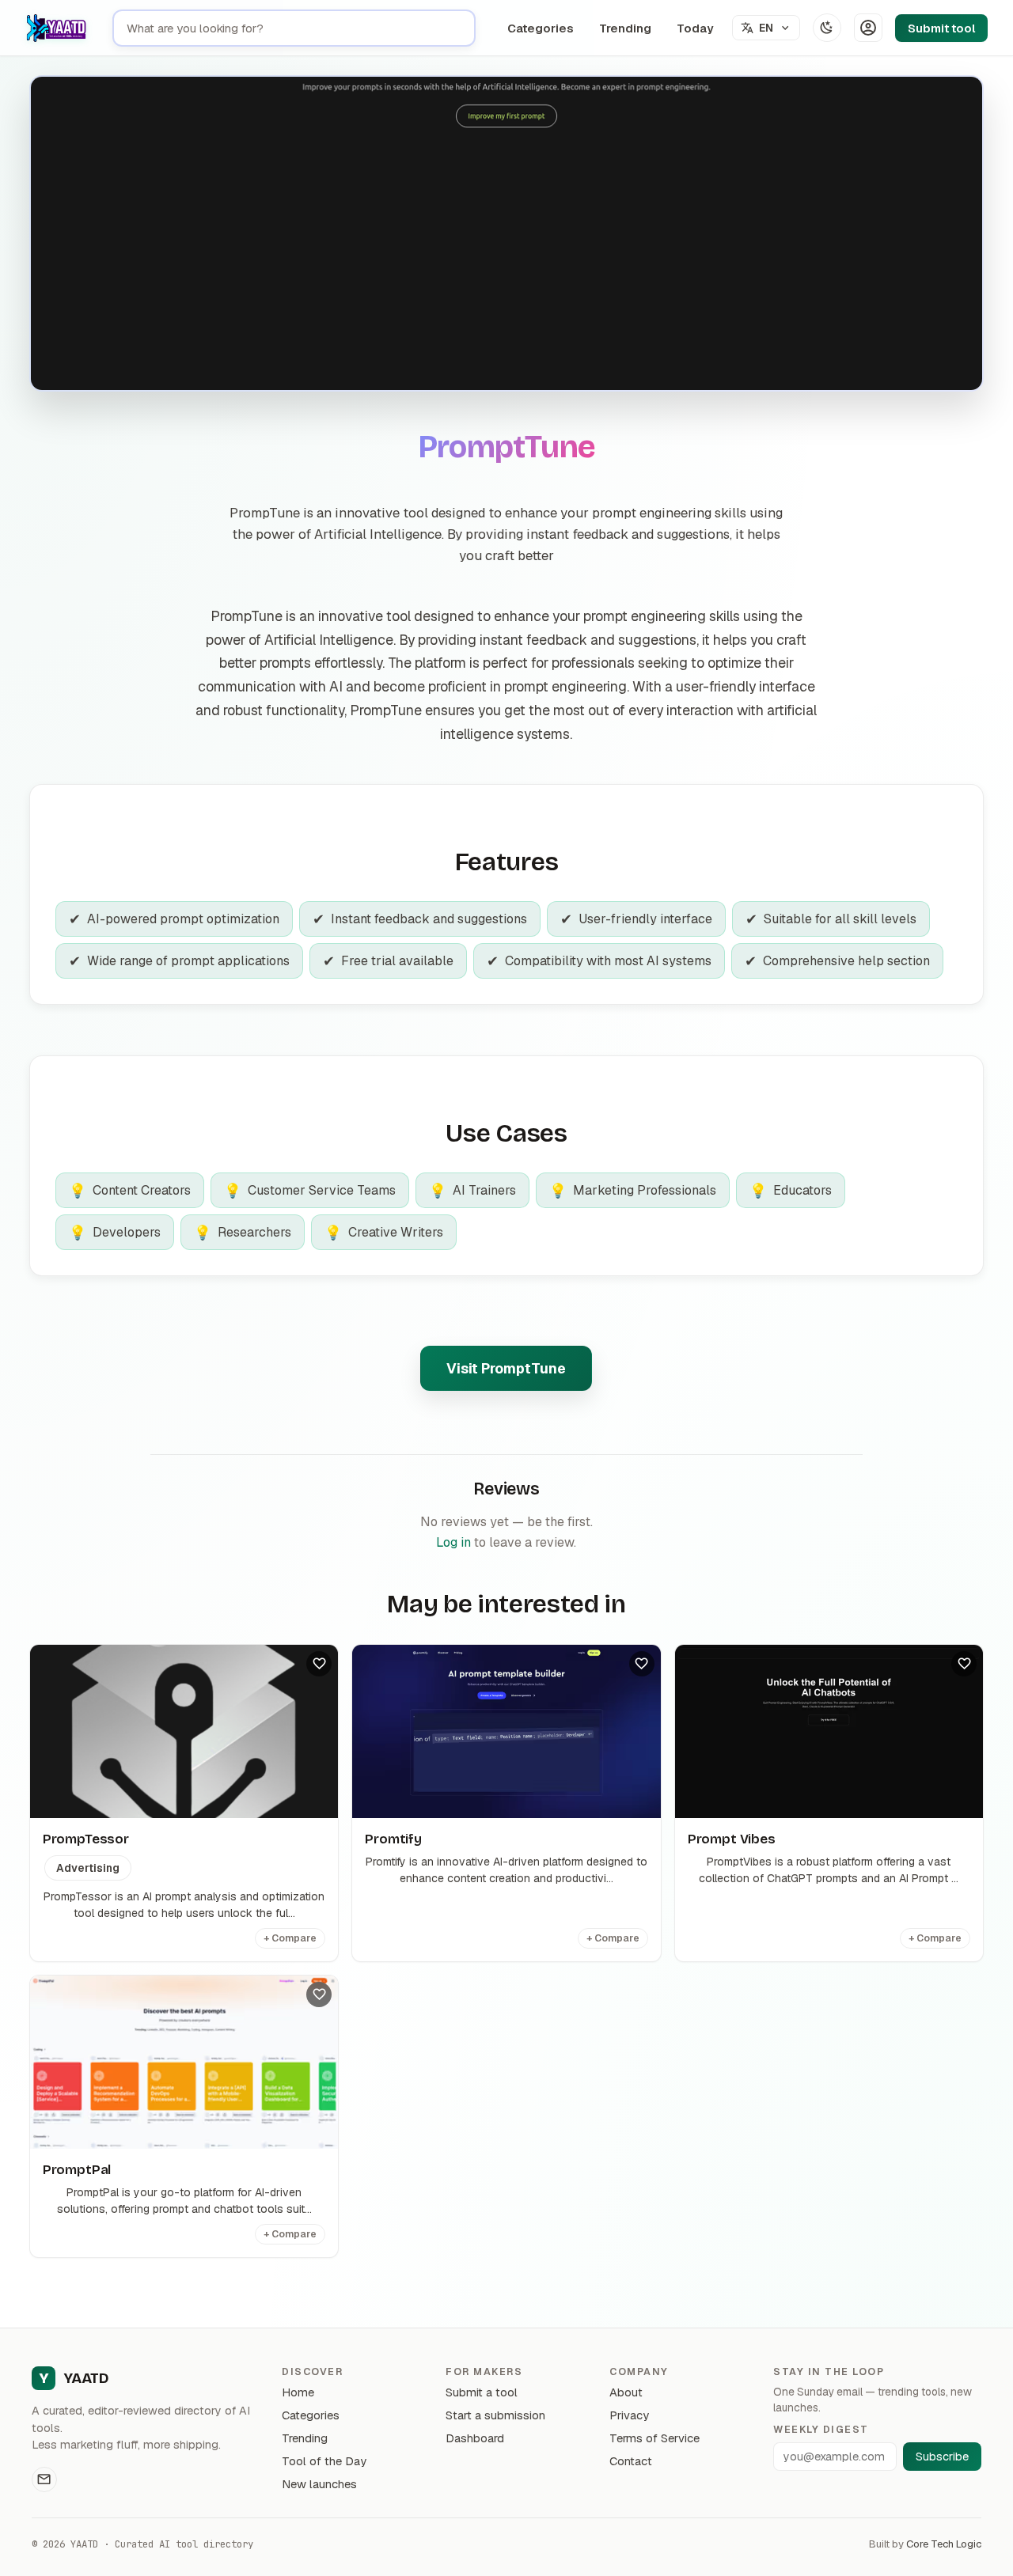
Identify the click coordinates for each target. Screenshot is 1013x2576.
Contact (631, 2461)
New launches (319, 2484)
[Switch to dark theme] (827, 28)
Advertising (88, 1868)
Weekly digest (821, 2429)
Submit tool (941, 28)
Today (695, 28)
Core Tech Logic (944, 2544)
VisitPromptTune (506, 1368)
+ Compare (290, 1938)
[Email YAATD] (44, 2479)
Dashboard (475, 2438)
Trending (625, 28)
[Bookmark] (319, 1664)
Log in (453, 1542)
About (626, 2392)
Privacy (629, 2415)
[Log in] (868, 28)
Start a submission (495, 2415)
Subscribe (942, 2457)
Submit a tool (482, 2392)
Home (298, 2392)
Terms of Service (654, 2438)
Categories (541, 28)
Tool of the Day (324, 2461)
